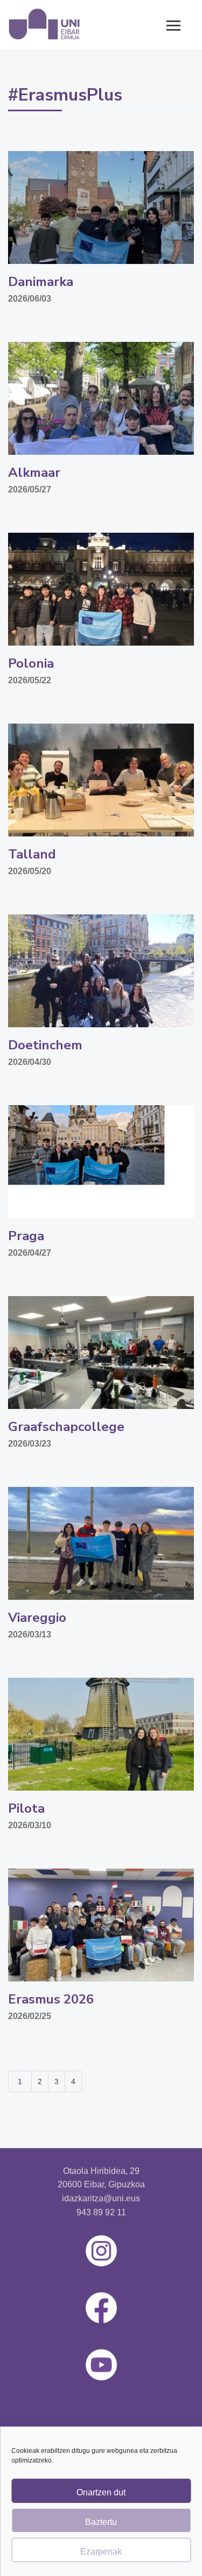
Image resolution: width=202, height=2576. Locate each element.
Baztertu (101, 2522)
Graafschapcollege (66, 1427)
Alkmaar (34, 473)
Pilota (26, 1808)
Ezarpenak (101, 2552)
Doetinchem (45, 1045)
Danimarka (41, 282)
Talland (32, 854)
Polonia (31, 663)
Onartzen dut (101, 2492)
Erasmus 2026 (51, 1999)
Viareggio (37, 1618)
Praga (26, 1236)
